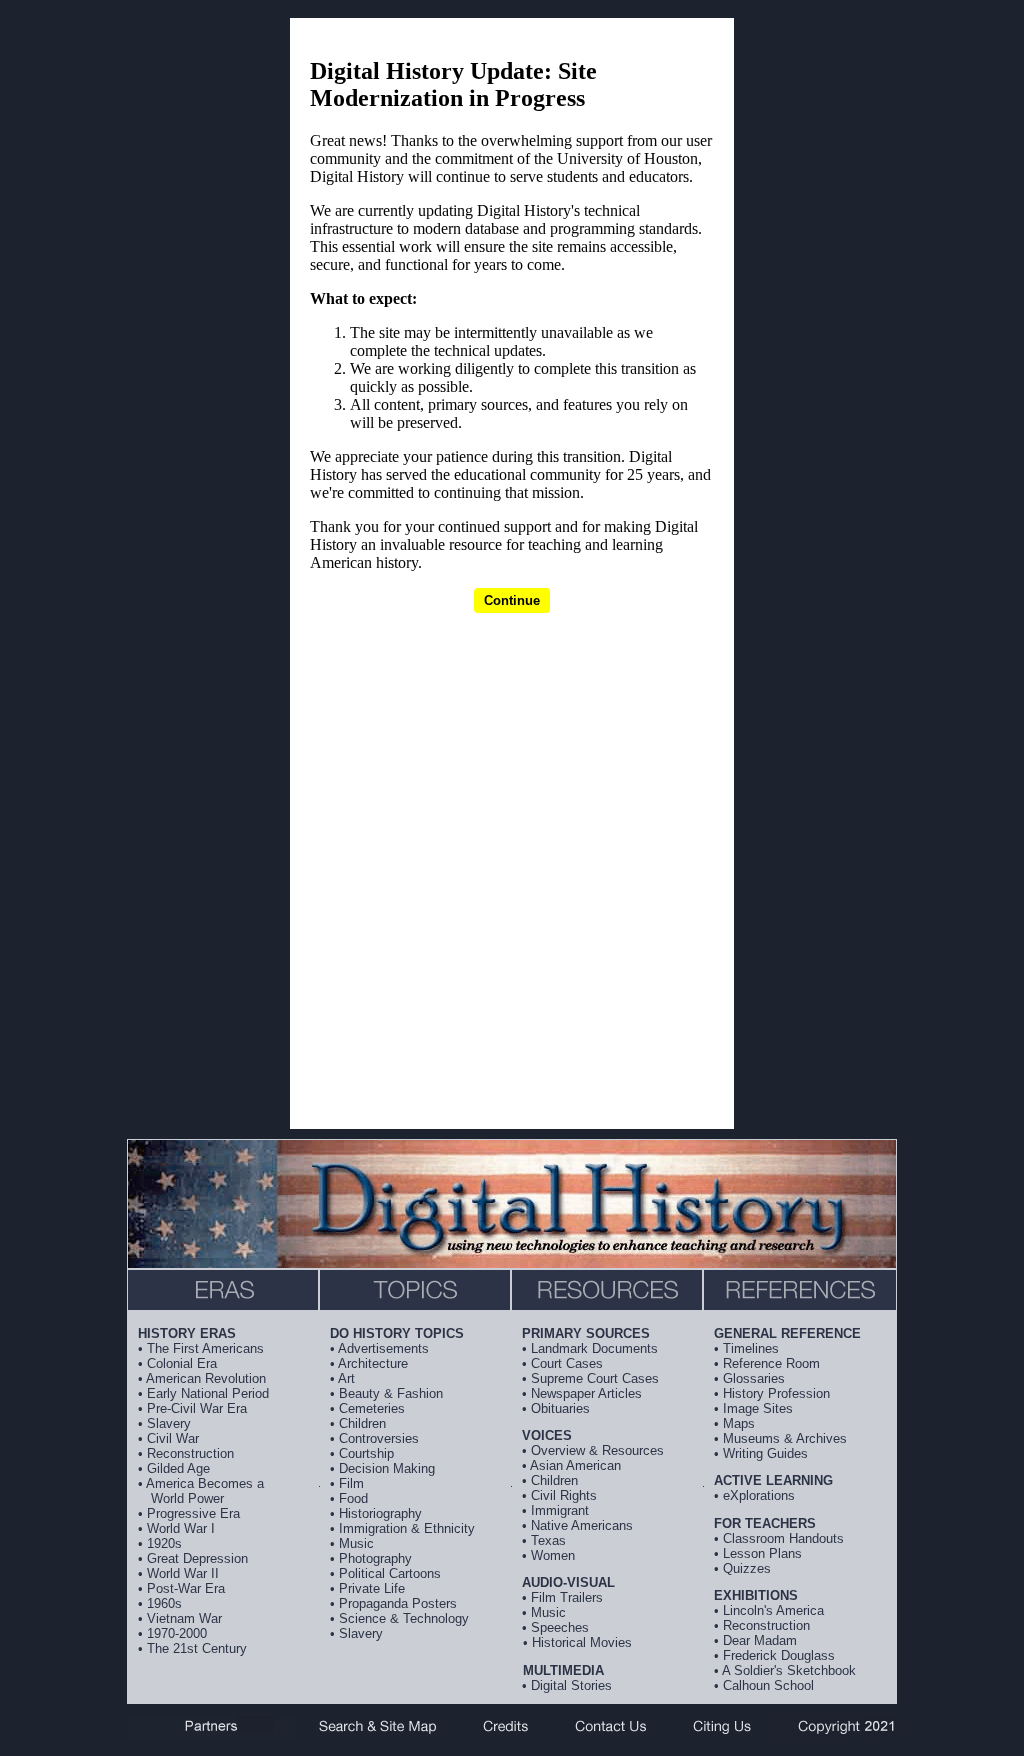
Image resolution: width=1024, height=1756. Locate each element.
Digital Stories (571, 1685)
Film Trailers (567, 1597)
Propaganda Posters (398, 1603)
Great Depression (197, 1558)
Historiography (380, 1513)
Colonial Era (182, 1363)
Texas (548, 1540)
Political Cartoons (390, 1573)
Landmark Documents (594, 1348)
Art (346, 1378)
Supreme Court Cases (595, 1378)
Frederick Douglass (779, 1655)
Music (356, 1543)
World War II (183, 1573)
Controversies (379, 1438)
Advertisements (383, 1348)
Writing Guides (765, 1453)
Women (553, 1555)
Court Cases (567, 1363)
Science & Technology (404, 1618)
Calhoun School (768, 1685)
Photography (375, 1558)
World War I (181, 1528)
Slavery (169, 1423)
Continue (512, 600)
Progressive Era (193, 1513)
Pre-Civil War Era (197, 1408)
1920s (164, 1543)
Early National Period (208, 1393)
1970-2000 (177, 1633)
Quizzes (747, 1568)
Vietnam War (184, 1618)
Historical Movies (582, 1642)
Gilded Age (178, 1468)
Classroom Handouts (783, 1538)
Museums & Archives (785, 1438)
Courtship (366, 1453)
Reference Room (771, 1363)
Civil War (173, 1438)
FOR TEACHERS (765, 1523)
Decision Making (387, 1468)
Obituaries (560, 1408)
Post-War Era (186, 1588)
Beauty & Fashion (391, 1393)
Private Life (372, 1588)
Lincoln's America (773, 1610)
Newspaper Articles (586, 1393)
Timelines (751, 1348)
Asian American (575, 1465)
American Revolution (206, 1378)
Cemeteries (372, 1408)
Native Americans (582, 1525)
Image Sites (758, 1408)
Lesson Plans (762, 1553)
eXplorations (759, 1495)
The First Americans (205, 1348)
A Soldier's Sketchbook (789, 1670)
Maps (739, 1423)
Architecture (373, 1363)
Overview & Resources (597, 1450)
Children (362, 1423)
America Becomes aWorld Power (205, 1491)
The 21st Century (197, 1648)
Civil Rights (564, 1495)
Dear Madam (760, 1640)
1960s (164, 1603)
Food (353, 1498)
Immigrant (560, 1510)
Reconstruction (190, 1453)
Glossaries (754, 1378)
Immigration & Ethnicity (407, 1528)
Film (351, 1483)
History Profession (776, 1393)
